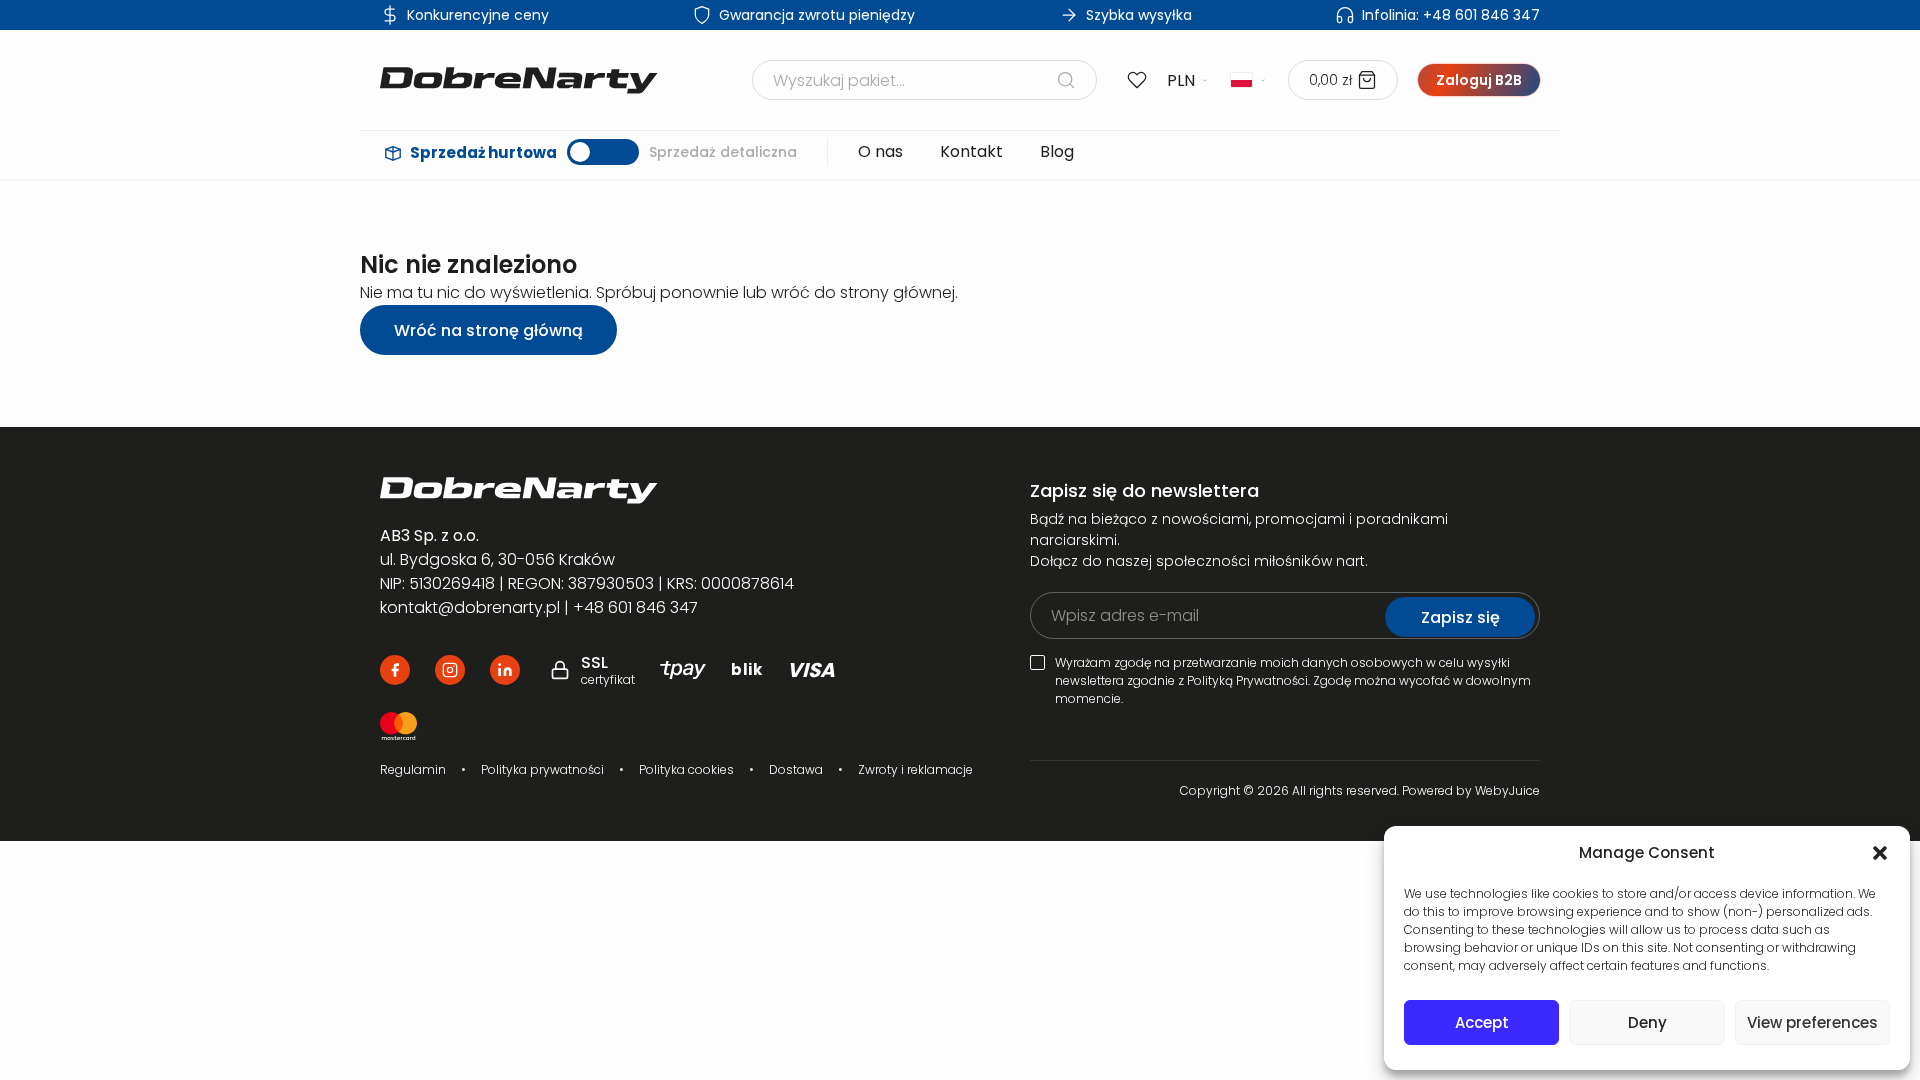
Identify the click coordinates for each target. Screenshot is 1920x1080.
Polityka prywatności (542, 769)
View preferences (1812, 1022)
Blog (1057, 151)
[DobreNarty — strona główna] (616, 490)
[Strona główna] (519, 80)
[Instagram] (450, 670)
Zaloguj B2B (1479, 80)
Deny (1647, 1022)
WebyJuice (1507, 790)
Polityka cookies (686, 769)
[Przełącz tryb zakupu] (603, 152)
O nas (880, 151)
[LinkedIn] (505, 670)
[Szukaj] (1066, 80)
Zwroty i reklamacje (915, 769)
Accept (1482, 1022)
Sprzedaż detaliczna (723, 152)
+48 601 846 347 (1451, 15)
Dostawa (796, 769)
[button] (1880, 853)
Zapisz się (1460, 617)
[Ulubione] (1137, 80)
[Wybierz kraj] (1249, 80)
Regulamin (413, 769)
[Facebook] (395, 670)
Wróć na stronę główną (488, 330)
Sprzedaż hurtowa (483, 152)
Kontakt (971, 151)
